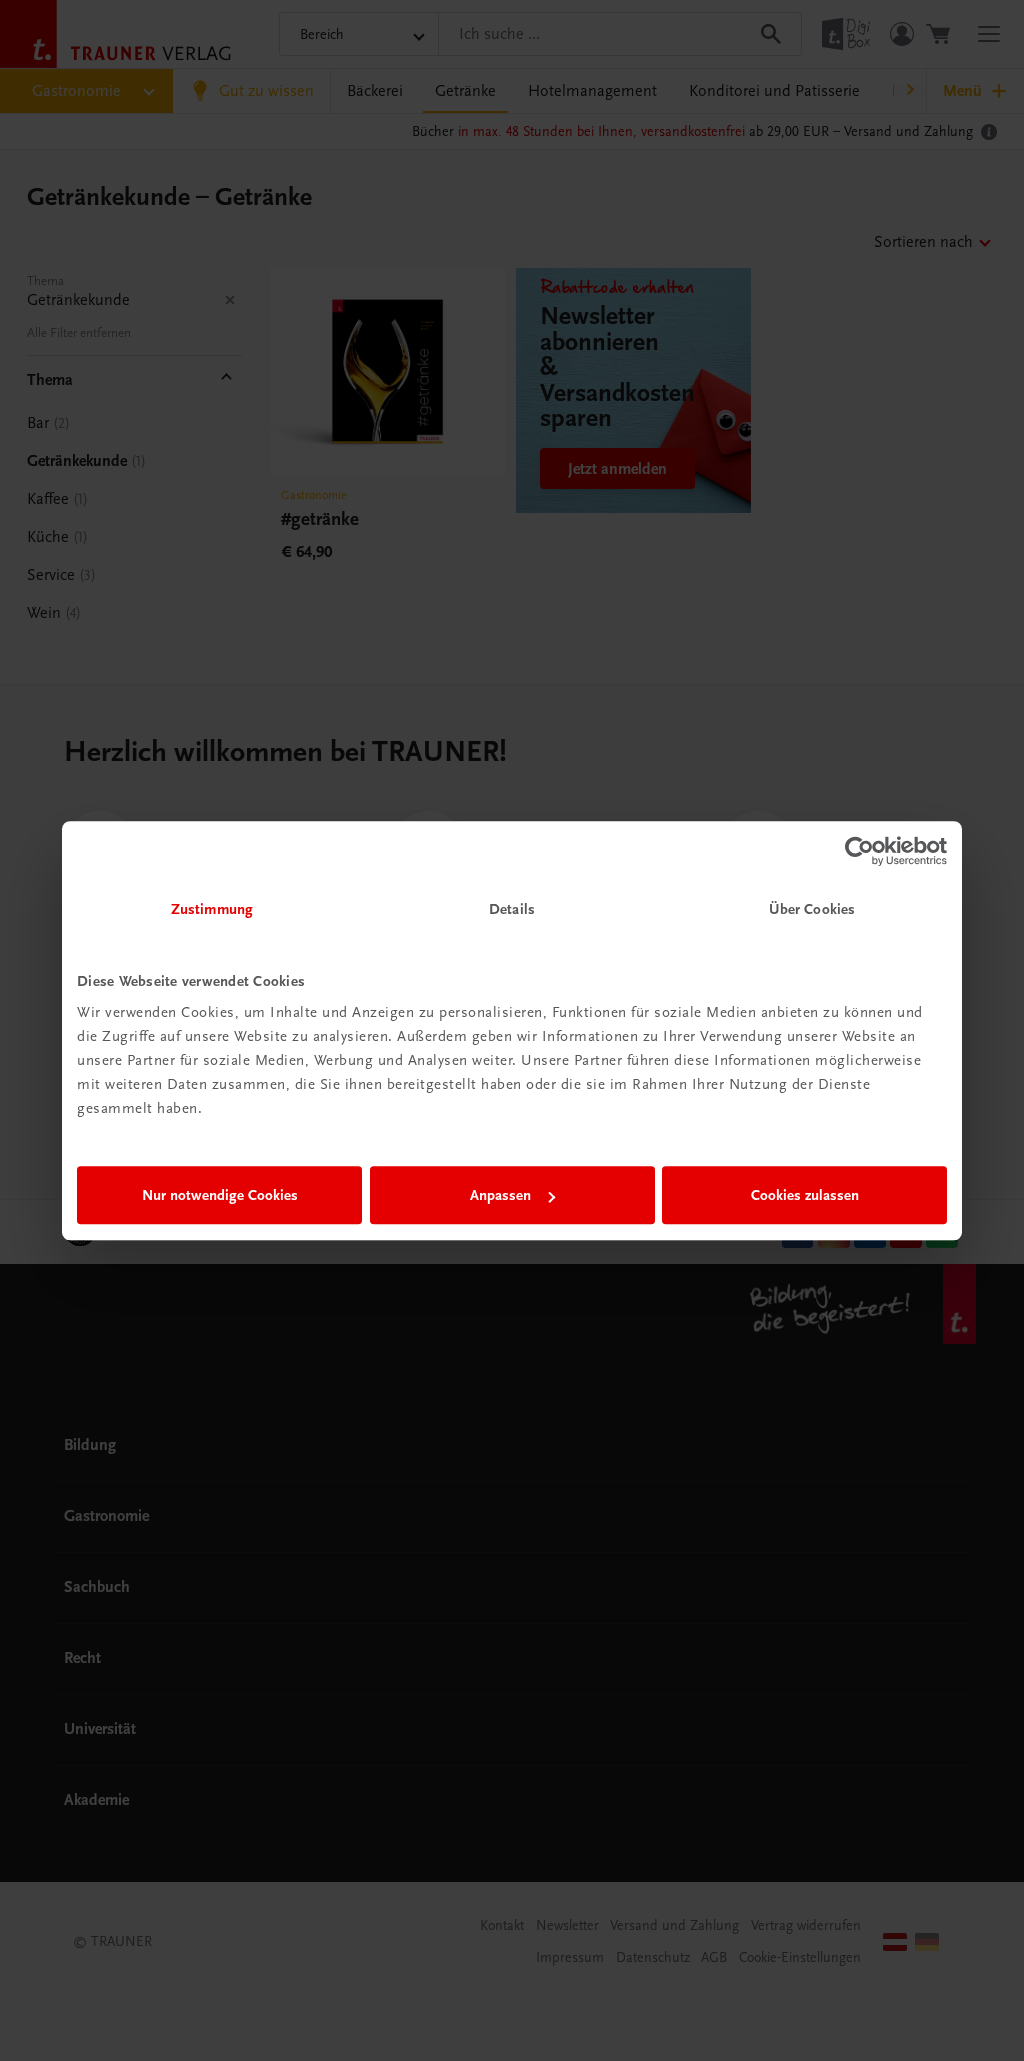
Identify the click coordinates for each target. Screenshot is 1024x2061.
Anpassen (500, 1195)
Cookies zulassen (805, 1195)
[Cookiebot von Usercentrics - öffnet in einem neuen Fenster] (859, 851)
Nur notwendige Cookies (220, 1195)
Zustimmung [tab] (212, 909)
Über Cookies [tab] (812, 909)
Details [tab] (512, 909)
